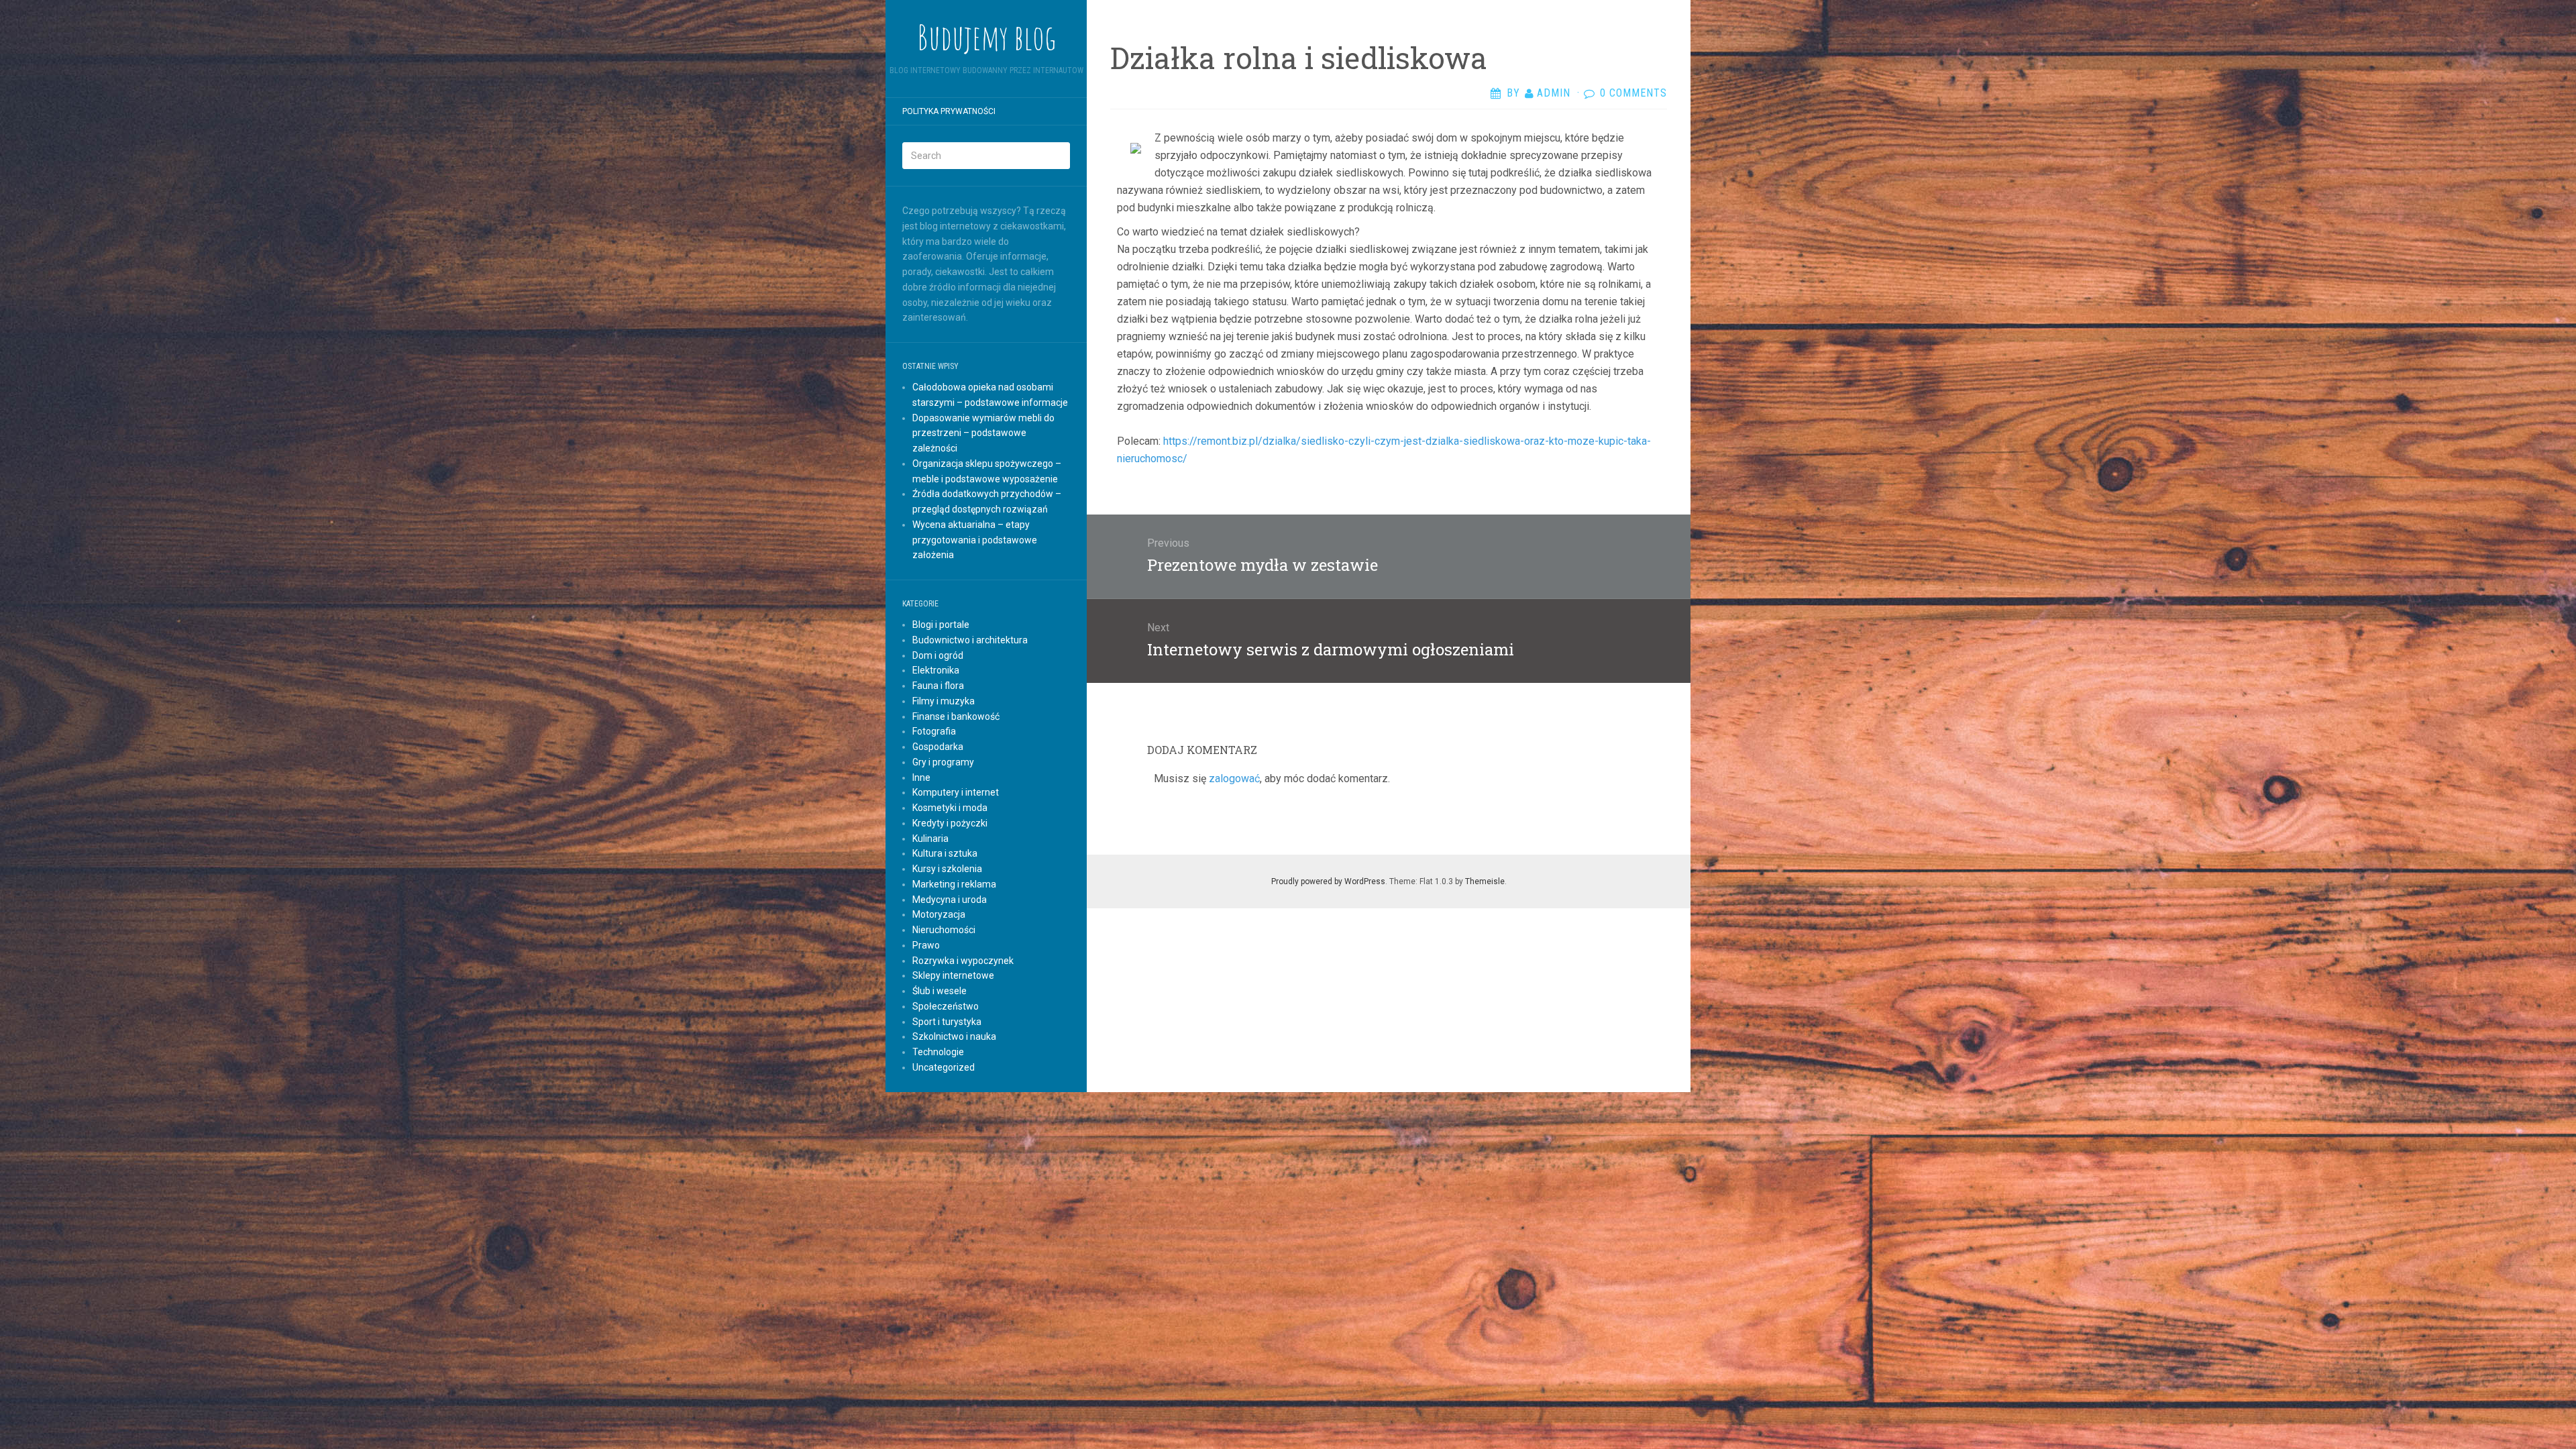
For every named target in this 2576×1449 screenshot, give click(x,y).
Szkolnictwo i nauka (954, 1036)
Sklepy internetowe (953, 975)
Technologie (938, 1052)
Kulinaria (930, 839)
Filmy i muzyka (944, 701)
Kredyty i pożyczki (950, 823)
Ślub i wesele (940, 991)
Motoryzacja (939, 914)
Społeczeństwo (946, 1006)
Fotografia (934, 731)
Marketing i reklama (954, 884)
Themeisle (1485, 881)
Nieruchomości (944, 930)
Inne (921, 777)
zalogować (1234, 779)
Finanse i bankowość (956, 716)
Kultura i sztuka (945, 853)
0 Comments (1633, 93)
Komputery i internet (956, 792)
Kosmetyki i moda (950, 808)
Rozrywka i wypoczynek (963, 961)
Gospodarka (938, 747)
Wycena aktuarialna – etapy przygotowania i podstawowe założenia (975, 540)
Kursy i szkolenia (947, 869)
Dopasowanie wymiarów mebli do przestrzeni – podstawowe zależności (983, 433)
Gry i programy (943, 762)
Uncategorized (944, 1067)
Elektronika (936, 670)
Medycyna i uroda (950, 900)
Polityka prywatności (949, 111)
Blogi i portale (941, 625)
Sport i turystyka (947, 1022)
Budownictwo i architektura (970, 640)
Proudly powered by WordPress (1328, 881)
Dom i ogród (938, 655)
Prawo (926, 945)
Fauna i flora (938, 686)
